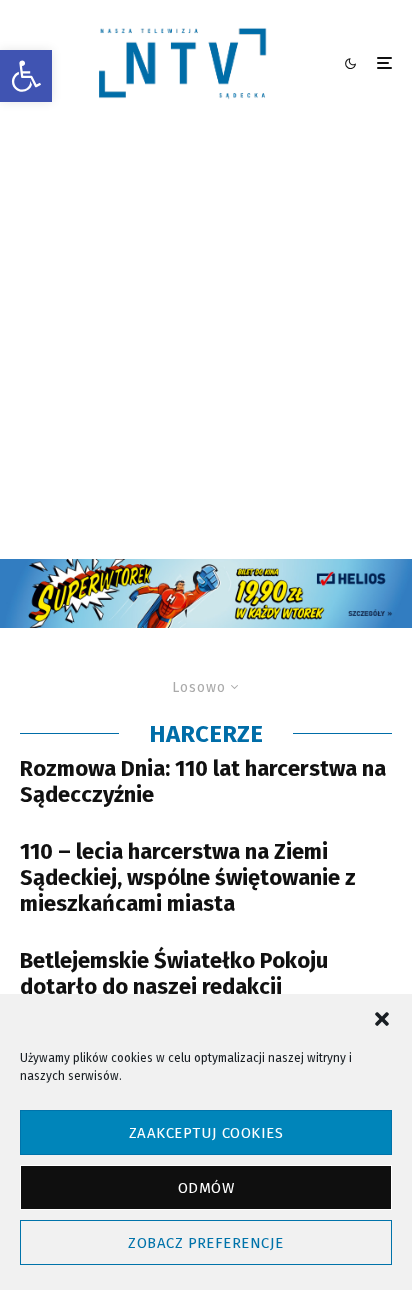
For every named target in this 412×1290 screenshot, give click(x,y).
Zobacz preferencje (205, 1243)
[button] (26, 76)
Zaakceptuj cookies (206, 1133)
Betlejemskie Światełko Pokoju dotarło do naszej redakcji (174, 974)
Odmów (206, 1188)
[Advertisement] (206, 343)
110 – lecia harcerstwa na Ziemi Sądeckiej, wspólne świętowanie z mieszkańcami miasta (188, 878)
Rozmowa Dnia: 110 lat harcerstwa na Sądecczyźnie (203, 782)
